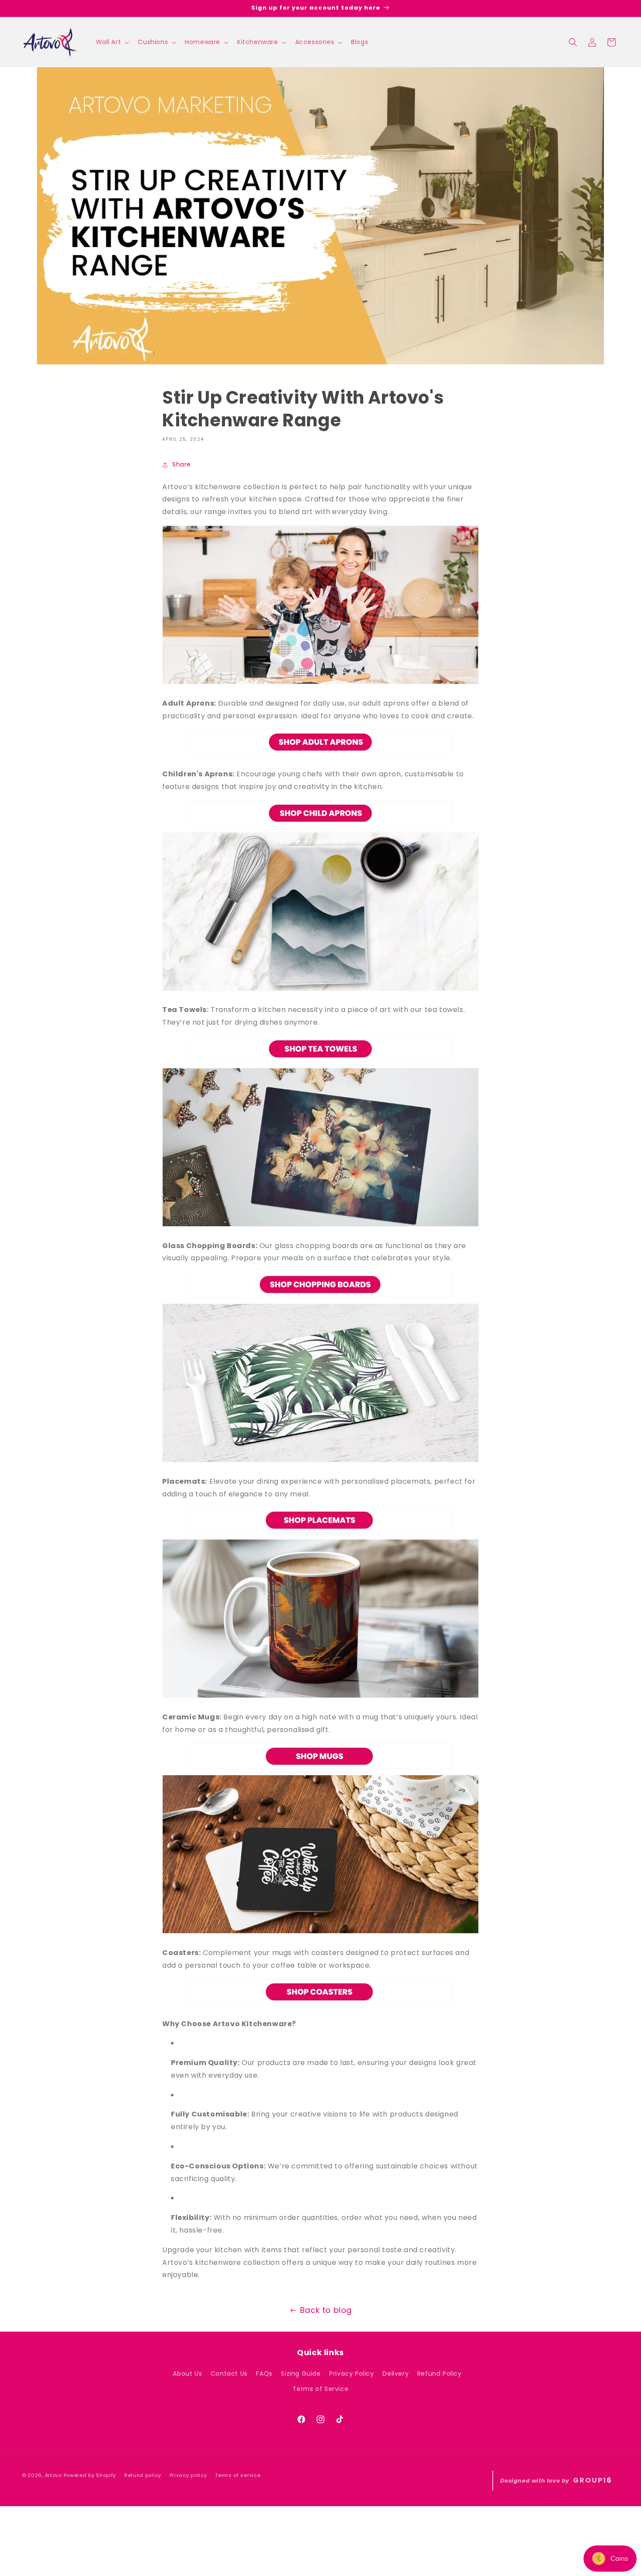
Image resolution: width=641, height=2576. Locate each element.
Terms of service (238, 2475)
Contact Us (229, 2374)
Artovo (53, 2475)
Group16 (593, 2480)
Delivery (396, 2374)
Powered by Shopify (90, 2475)
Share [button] (182, 464)
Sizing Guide (301, 2374)
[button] (112, 42)
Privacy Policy (351, 2374)
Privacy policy (188, 2475)
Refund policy (143, 2475)
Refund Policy (440, 2374)
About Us (187, 2374)
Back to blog (326, 2310)
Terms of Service (321, 2389)
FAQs (264, 2374)
